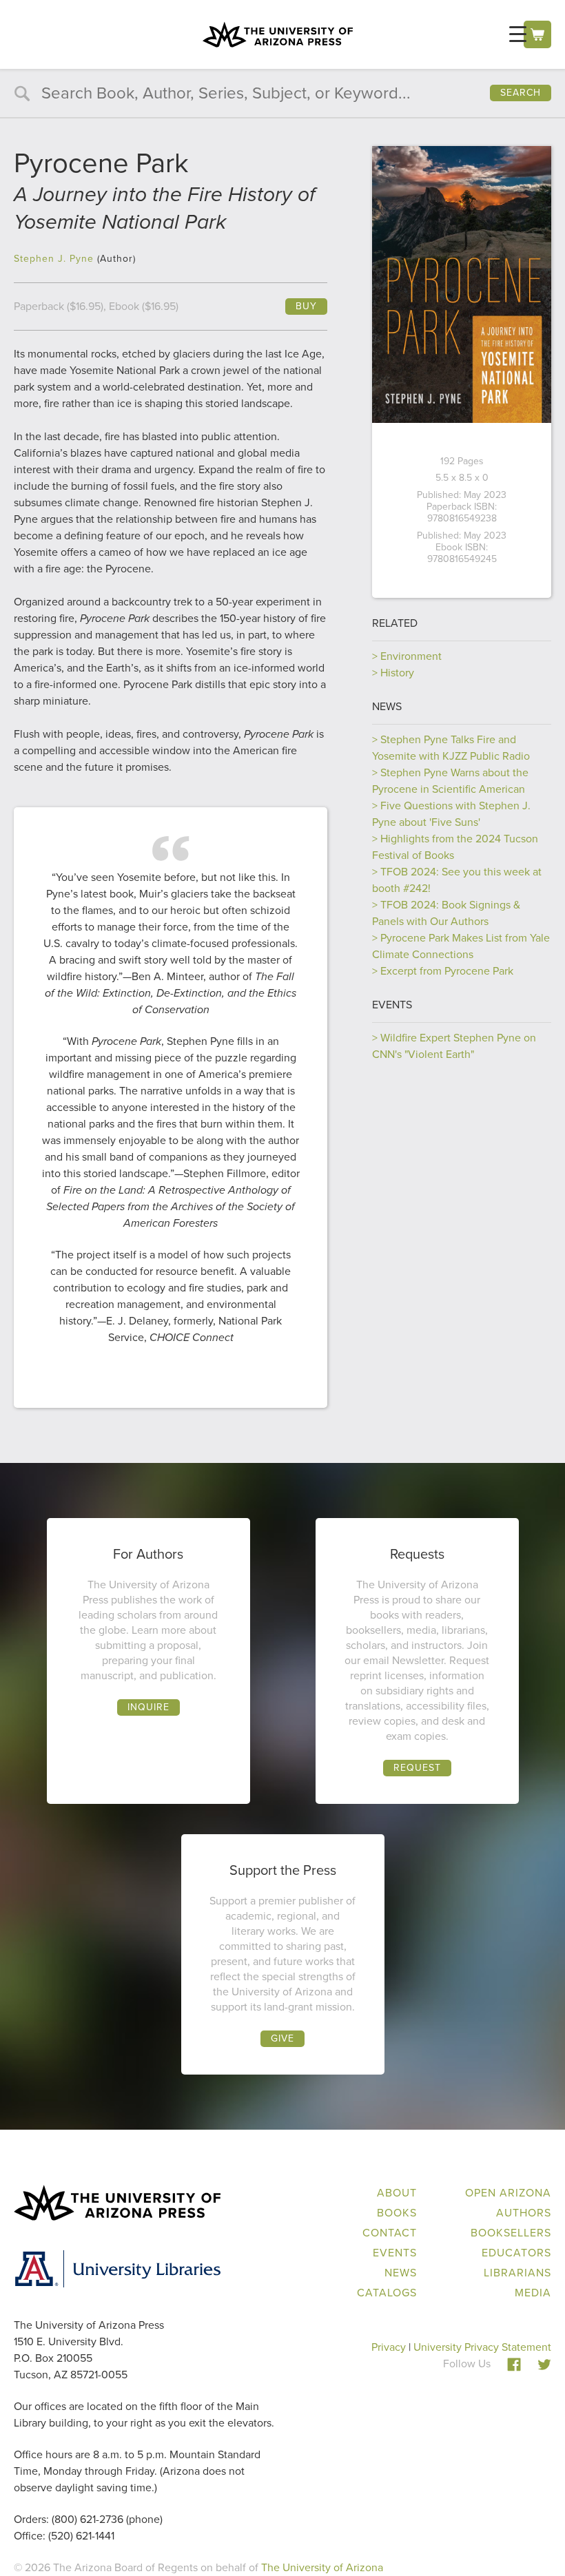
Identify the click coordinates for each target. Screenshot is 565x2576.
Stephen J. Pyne (54, 259)
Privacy (389, 2347)
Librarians (517, 2273)
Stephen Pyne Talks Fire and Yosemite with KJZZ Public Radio (451, 748)
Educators (516, 2253)
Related (395, 623)
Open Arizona (508, 2193)
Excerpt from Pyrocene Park (447, 971)
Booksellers (511, 2233)
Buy (306, 306)
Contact (390, 2233)
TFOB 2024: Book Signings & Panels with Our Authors (446, 913)
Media (533, 2293)
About (397, 2193)
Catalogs (387, 2293)
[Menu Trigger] (518, 34)
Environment (411, 656)
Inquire (148, 1707)
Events (392, 1005)
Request (417, 1768)
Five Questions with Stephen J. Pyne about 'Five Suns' (451, 814)
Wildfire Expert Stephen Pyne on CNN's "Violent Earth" (454, 1046)
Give (282, 2038)
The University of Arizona (322, 2567)
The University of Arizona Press (278, 34)
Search (521, 93)
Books (397, 2213)
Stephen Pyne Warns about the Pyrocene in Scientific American (450, 781)
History (397, 673)
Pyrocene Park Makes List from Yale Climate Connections (461, 946)
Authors (524, 2213)
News (387, 706)
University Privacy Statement (482, 2347)
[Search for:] (282, 95)
